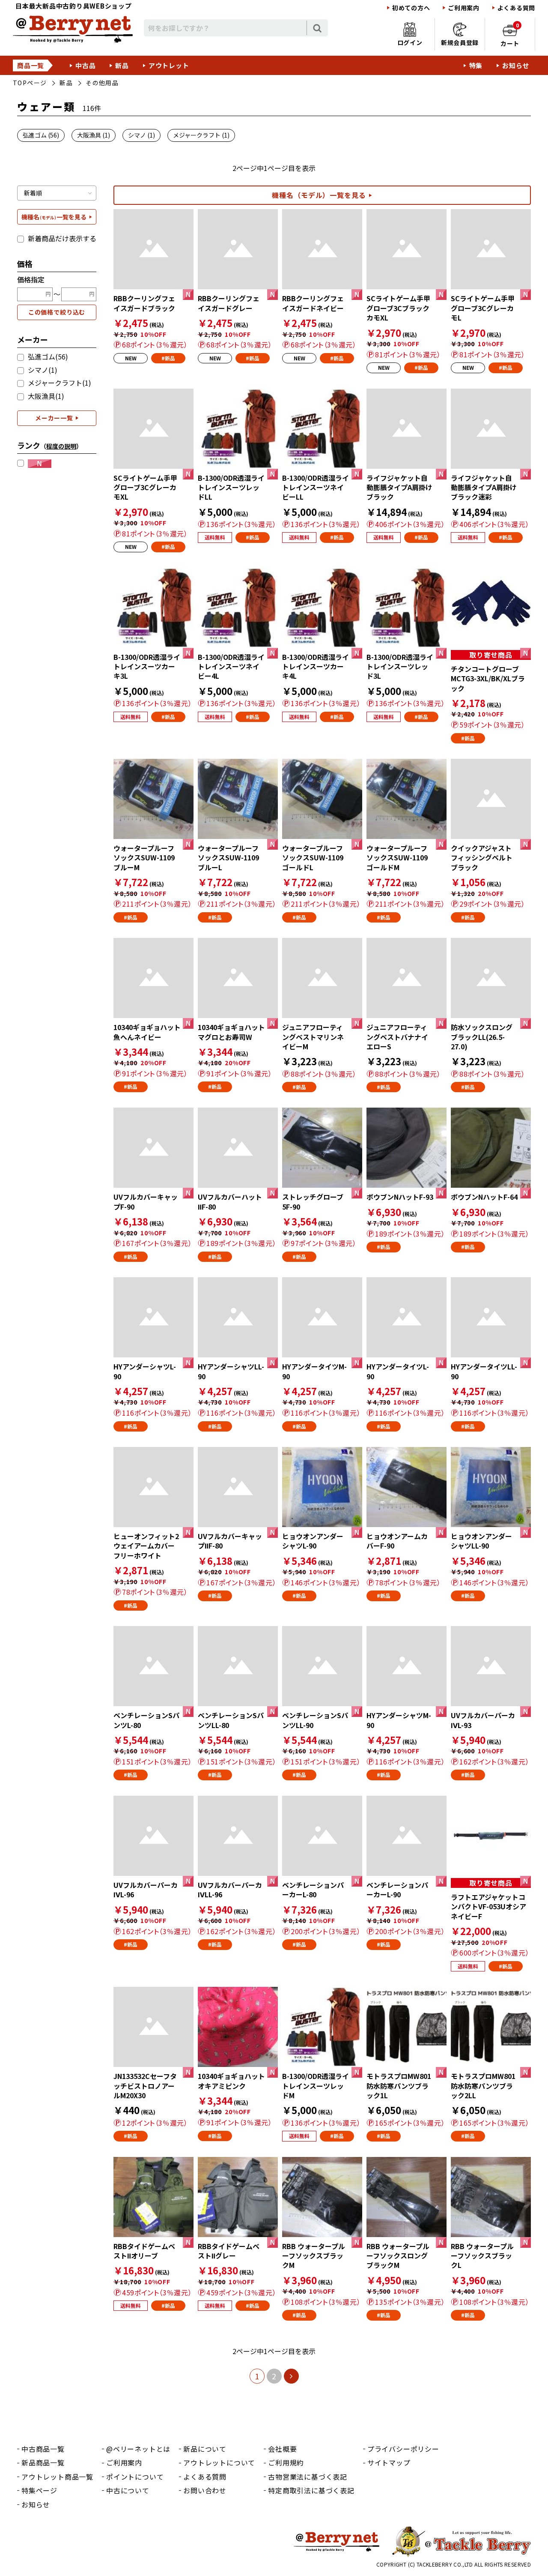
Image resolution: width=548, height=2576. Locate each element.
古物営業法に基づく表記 (308, 2477)
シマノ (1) (141, 135)
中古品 (85, 65)
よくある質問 (516, 8)
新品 (122, 65)
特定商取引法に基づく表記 (311, 2490)
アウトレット (169, 65)
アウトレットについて (219, 2462)
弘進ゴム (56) (41, 135)
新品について (205, 2449)
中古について (128, 2490)
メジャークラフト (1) (201, 135)
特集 (476, 65)
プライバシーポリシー (403, 2449)
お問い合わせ (205, 2490)
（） (61, 446)
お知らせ (516, 65)
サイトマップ (389, 2462)
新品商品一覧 (43, 2462)
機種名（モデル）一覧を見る (319, 195)
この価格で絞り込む (57, 312)
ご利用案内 (464, 8)
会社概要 (282, 2449)
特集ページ (39, 2490)
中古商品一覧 (43, 2449)
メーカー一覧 (54, 418)
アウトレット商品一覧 (57, 2477)
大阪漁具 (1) (94, 135)
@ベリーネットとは (138, 2449)
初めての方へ (411, 8)
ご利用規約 (286, 2462)
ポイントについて (135, 2477)
